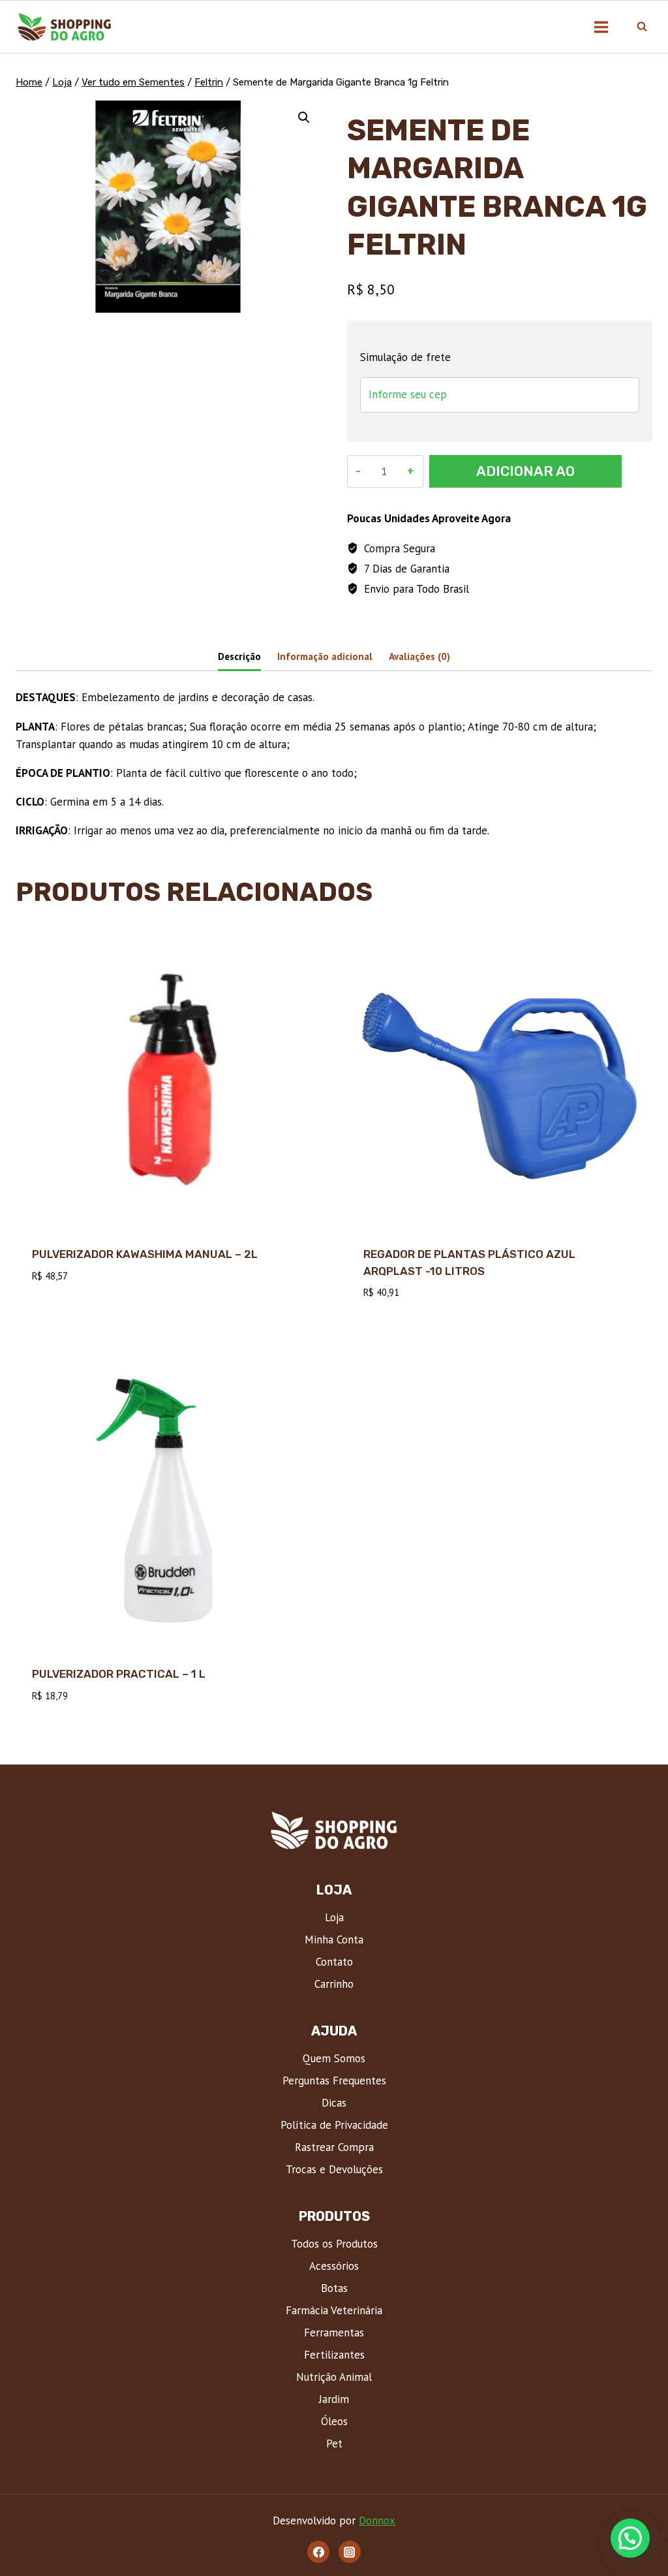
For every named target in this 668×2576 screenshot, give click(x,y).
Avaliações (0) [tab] (419, 656)
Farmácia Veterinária (334, 2310)
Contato (334, 1962)
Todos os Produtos (334, 2244)
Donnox (377, 2521)
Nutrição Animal (334, 2377)
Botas (334, 2288)
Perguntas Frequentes (334, 2081)
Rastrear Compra (334, 2147)
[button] (304, 118)
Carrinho (334, 1984)
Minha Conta (334, 1940)
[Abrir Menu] (601, 27)
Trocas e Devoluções (334, 2169)
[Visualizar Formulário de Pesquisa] (642, 27)
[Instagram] (350, 2552)
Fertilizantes (334, 2355)
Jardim (334, 2399)
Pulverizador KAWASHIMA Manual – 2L (145, 1254)
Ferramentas (334, 2333)
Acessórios (334, 2266)
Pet (334, 2443)
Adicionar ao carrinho (525, 475)
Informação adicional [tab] (325, 656)
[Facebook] (318, 2552)
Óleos (334, 2421)
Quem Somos (334, 2058)
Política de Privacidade (334, 2125)
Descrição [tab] (239, 656)
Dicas (334, 2103)
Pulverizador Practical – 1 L (119, 1674)
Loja (334, 1917)
